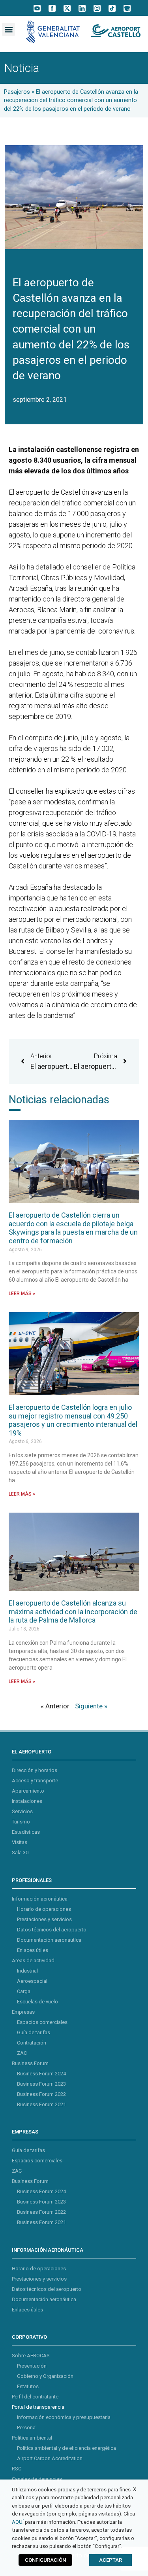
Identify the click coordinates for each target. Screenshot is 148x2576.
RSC (17, 2469)
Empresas (23, 2012)
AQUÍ (18, 2522)
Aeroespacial (32, 1981)
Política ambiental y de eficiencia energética (67, 2448)
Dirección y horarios (35, 1770)
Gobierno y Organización (45, 2376)
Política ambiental (32, 2438)
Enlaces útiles (33, 1950)
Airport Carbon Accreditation (50, 2458)
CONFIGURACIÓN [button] (45, 2560)
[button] (8, 29)
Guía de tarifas (34, 2032)
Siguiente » (91, 1706)
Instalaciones (27, 1801)
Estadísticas (26, 1832)
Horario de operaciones (44, 1909)
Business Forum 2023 (41, 2084)
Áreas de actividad (33, 1960)
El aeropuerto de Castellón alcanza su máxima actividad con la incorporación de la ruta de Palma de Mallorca (73, 1611)
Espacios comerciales (42, 2022)
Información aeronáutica (40, 1899)
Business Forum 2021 (41, 2104)
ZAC (22, 2053)
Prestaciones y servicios (44, 1919)
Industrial (27, 1971)
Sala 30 (20, 1853)
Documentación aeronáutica (49, 1940)
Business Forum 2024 (41, 2074)
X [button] (135, 2489)
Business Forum (30, 2063)
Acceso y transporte (35, 1781)
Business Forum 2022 (41, 2094)
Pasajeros (17, 92)
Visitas (20, 1842)
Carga (24, 1991)
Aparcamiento (28, 1791)
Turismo (21, 1822)
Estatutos (28, 2386)
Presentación (32, 2366)
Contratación (32, 2043)
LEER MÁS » (22, 1294)
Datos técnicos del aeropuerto (52, 1930)
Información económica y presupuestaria (64, 2417)
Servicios (22, 1811)
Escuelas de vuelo (37, 2002)
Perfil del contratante (35, 2397)
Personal (27, 2428)
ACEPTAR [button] (111, 2560)
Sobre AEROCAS (31, 2356)
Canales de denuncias (37, 2479)
